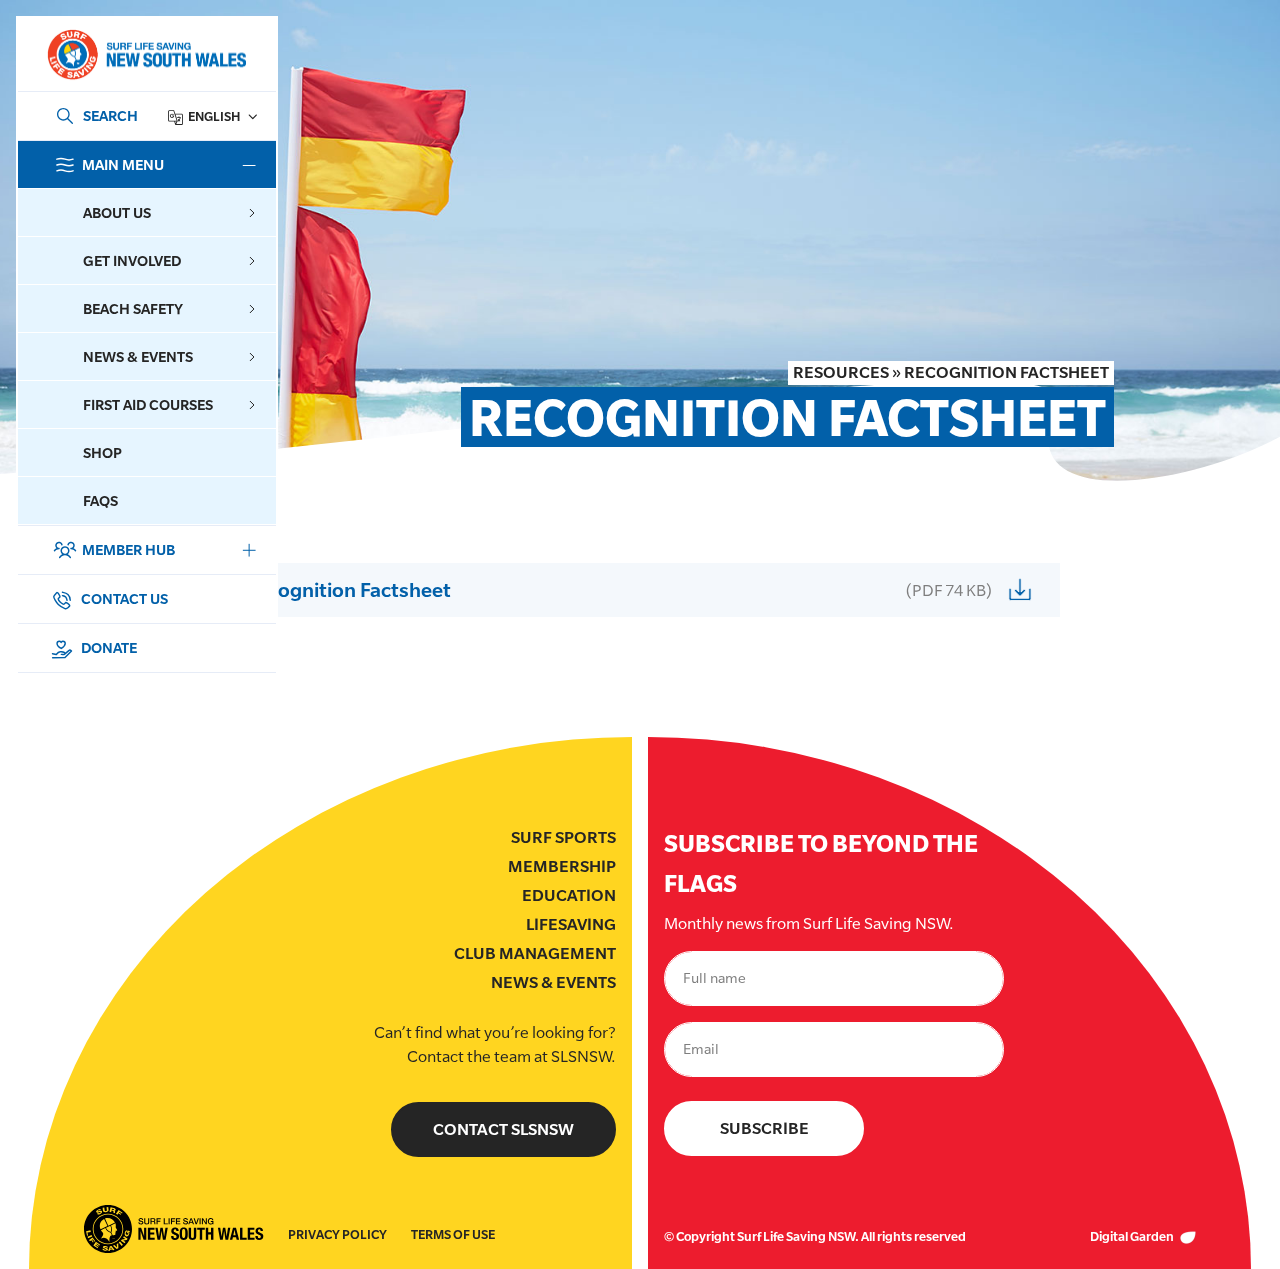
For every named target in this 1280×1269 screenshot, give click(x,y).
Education (569, 895)
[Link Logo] (146, 54)
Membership (562, 866)
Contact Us (123, 598)
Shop (102, 452)
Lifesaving (571, 924)
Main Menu (123, 164)
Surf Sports (563, 837)
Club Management (535, 953)
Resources (841, 372)
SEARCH (110, 115)
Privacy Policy (337, 1234)
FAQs (100, 500)
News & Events (553, 982)
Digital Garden (1133, 1236)
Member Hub (128, 549)
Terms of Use (453, 1234)
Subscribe (764, 1128)
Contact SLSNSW (503, 1129)
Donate (107, 647)
